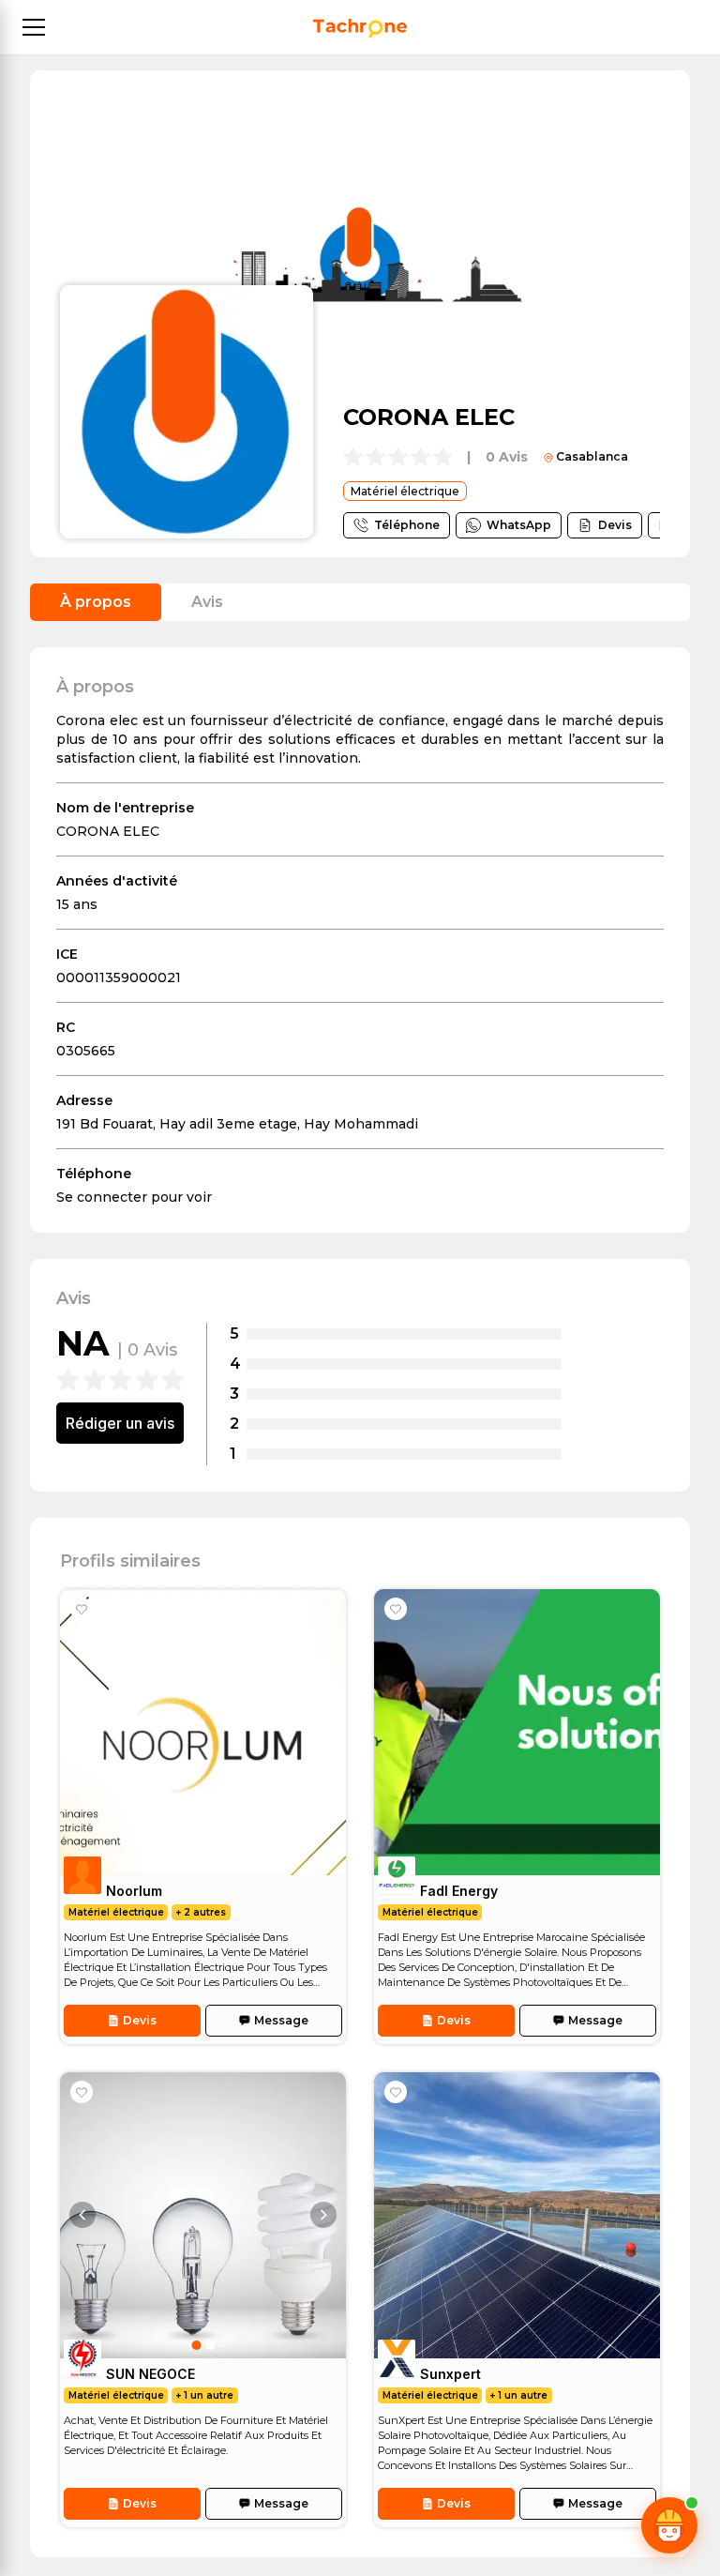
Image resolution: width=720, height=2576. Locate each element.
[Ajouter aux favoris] (82, 1609)
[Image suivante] (323, 2215)
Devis (615, 525)
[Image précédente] (82, 2215)
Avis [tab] (207, 602)
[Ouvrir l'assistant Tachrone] (669, 2525)
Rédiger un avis (120, 1423)
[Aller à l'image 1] (196, 2345)
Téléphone (407, 525)
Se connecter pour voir (134, 1197)
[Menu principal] (34, 27)
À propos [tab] (96, 602)
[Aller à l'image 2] (210, 2345)
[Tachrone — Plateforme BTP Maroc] (360, 29)
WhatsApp (519, 525)
